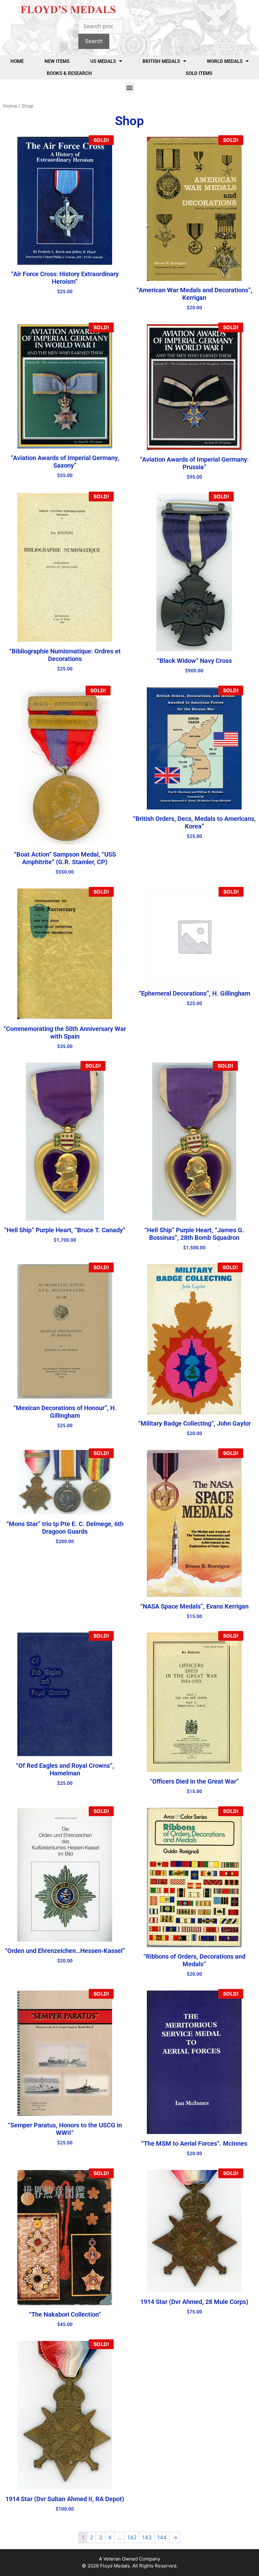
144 (162, 2537)
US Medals (103, 61)
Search (94, 41)
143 (147, 2537)
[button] (130, 88)
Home (17, 61)
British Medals (161, 61)
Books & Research (69, 73)
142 (132, 2537)
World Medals (225, 61)
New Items (57, 61)
